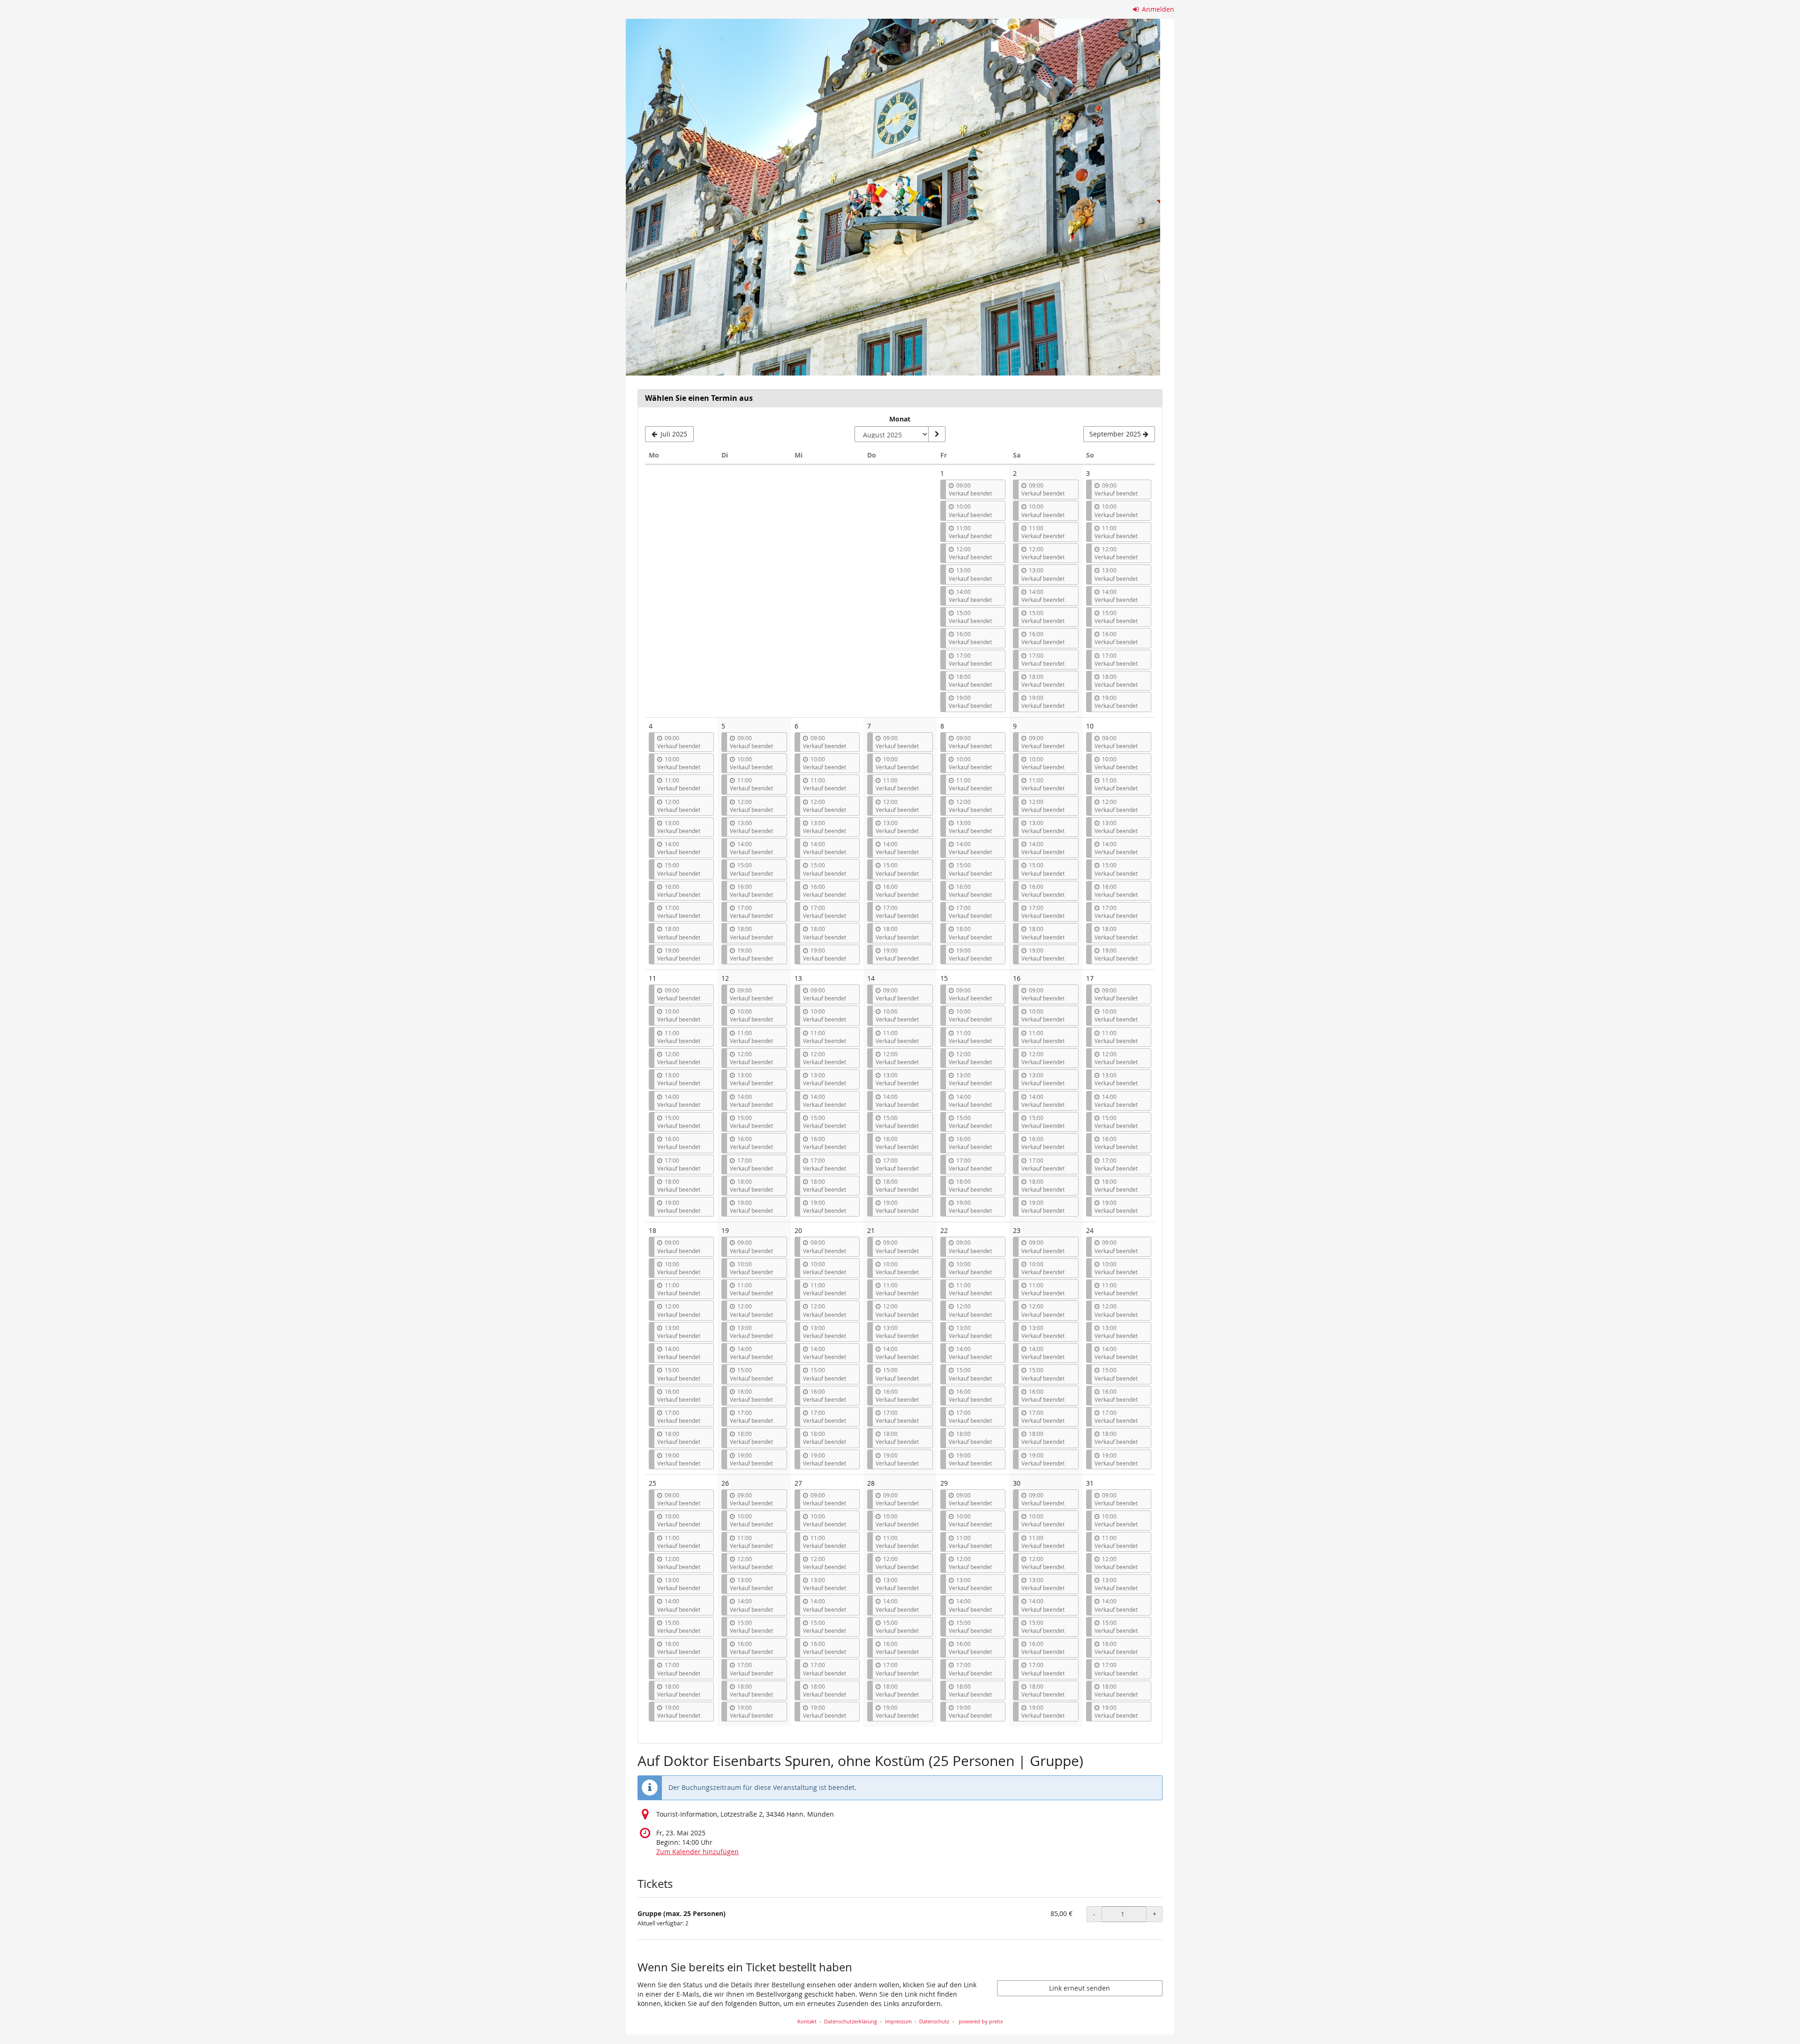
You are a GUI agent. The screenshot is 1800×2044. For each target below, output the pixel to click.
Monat (900, 419)
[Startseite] (893, 197)
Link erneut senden (1080, 1988)
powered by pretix (981, 2021)
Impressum (898, 2021)
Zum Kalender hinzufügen (697, 1852)
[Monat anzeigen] (937, 434)
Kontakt (807, 2021)
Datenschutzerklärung (851, 2021)
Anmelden (1157, 9)
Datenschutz (934, 2021)
